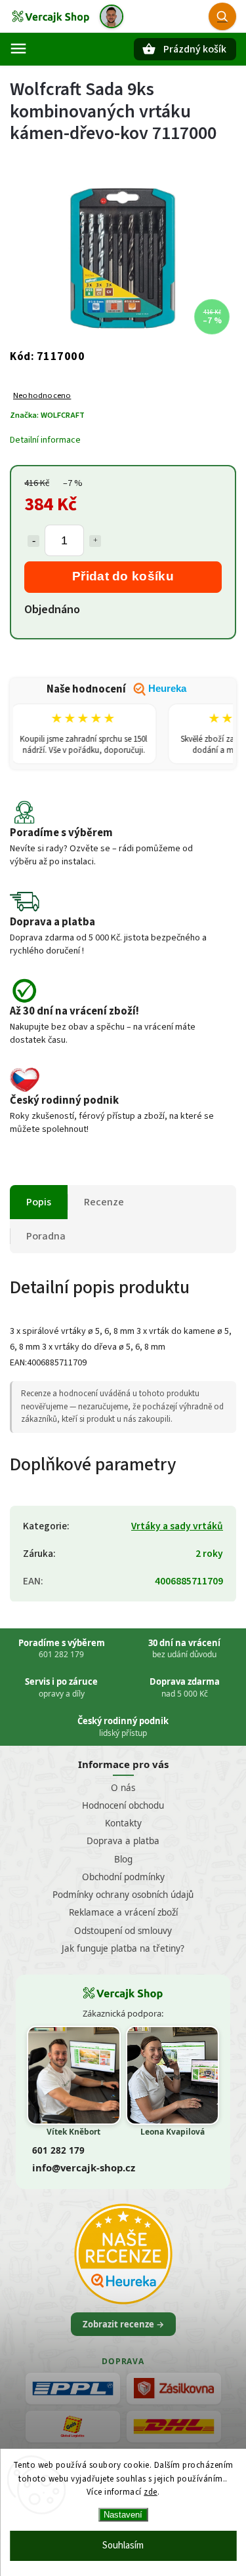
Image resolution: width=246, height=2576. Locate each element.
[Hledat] (222, 16)
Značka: (47, 415)
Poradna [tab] (46, 1236)
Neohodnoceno (42, 396)
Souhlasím (123, 2546)
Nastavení (123, 2515)
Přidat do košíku (123, 576)
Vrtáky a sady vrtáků (177, 1526)
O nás (123, 1788)
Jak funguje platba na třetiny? (123, 1948)
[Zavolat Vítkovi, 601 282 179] (112, 16)
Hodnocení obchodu (123, 1805)
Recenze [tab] (104, 1202)
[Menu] (18, 49)
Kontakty (123, 1823)
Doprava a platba (123, 1841)
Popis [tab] (39, 1202)
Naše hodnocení (116, 689)
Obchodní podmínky (123, 1877)
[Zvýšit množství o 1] (95, 541)
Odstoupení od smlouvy (123, 1931)
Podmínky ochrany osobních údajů (123, 1895)
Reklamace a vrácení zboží (123, 1912)
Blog (123, 1859)
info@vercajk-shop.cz (84, 2167)
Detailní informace (45, 440)
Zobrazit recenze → (123, 2324)
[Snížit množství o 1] (33, 541)
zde (151, 2492)
